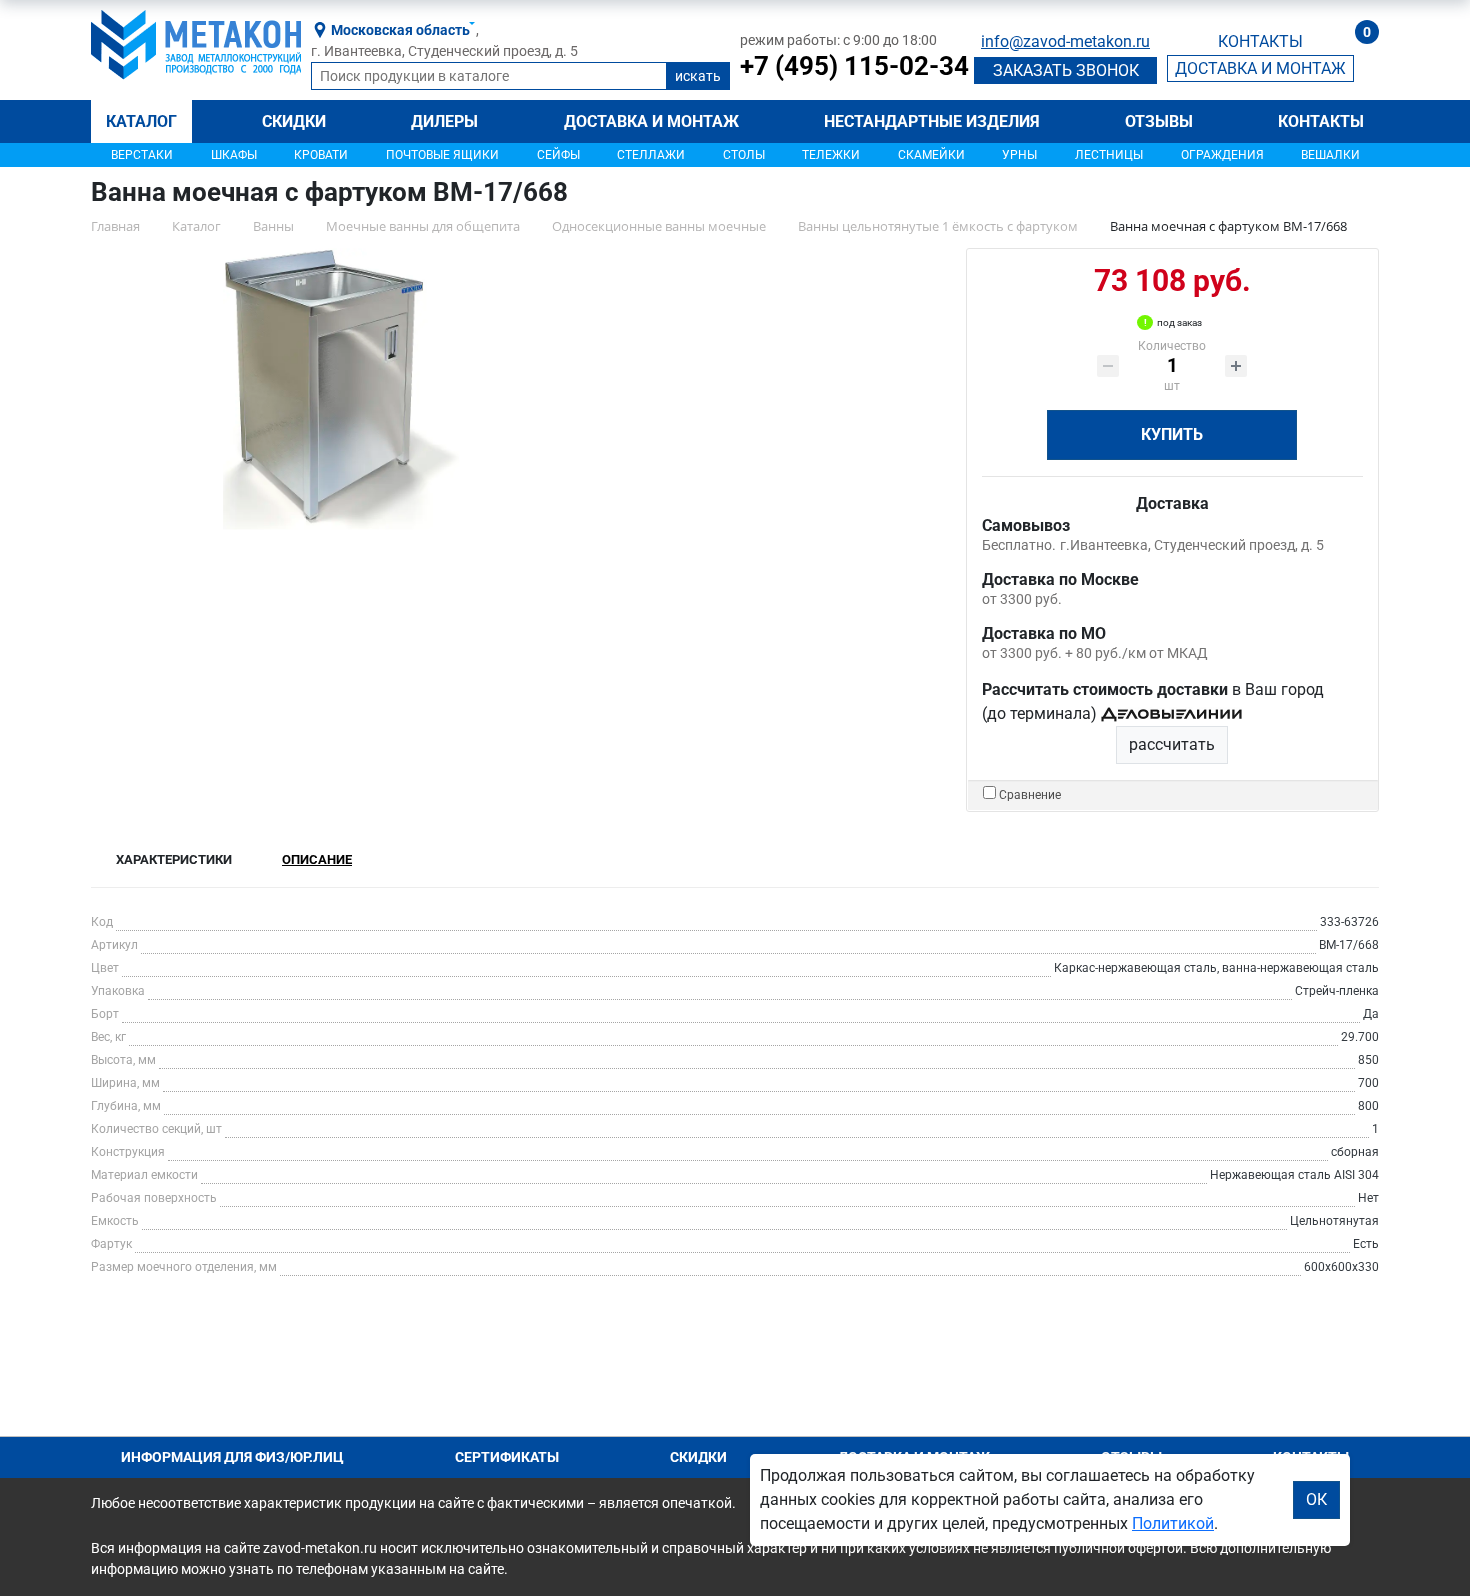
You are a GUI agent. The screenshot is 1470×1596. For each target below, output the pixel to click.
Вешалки (1330, 155)
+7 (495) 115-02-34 (854, 66)
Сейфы (558, 155)
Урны (1019, 155)
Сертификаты (507, 1457)
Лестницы (1109, 155)
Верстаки (142, 155)
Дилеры (444, 121)
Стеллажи (651, 155)
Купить (1172, 434)
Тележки (831, 155)
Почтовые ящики (442, 155)
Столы (744, 155)
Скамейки (931, 155)
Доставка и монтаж (651, 121)
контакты (1260, 41)
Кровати (321, 155)
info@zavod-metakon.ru (1065, 41)
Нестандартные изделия (932, 121)
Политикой (1173, 1523)
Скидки (294, 121)
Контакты (1321, 121)
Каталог (141, 121)
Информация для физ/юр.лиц (232, 1457)
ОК (1316, 1499)
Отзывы (1159, 121)
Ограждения (1222, 155)
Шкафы (234, 155)
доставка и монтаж (1260, 68)
